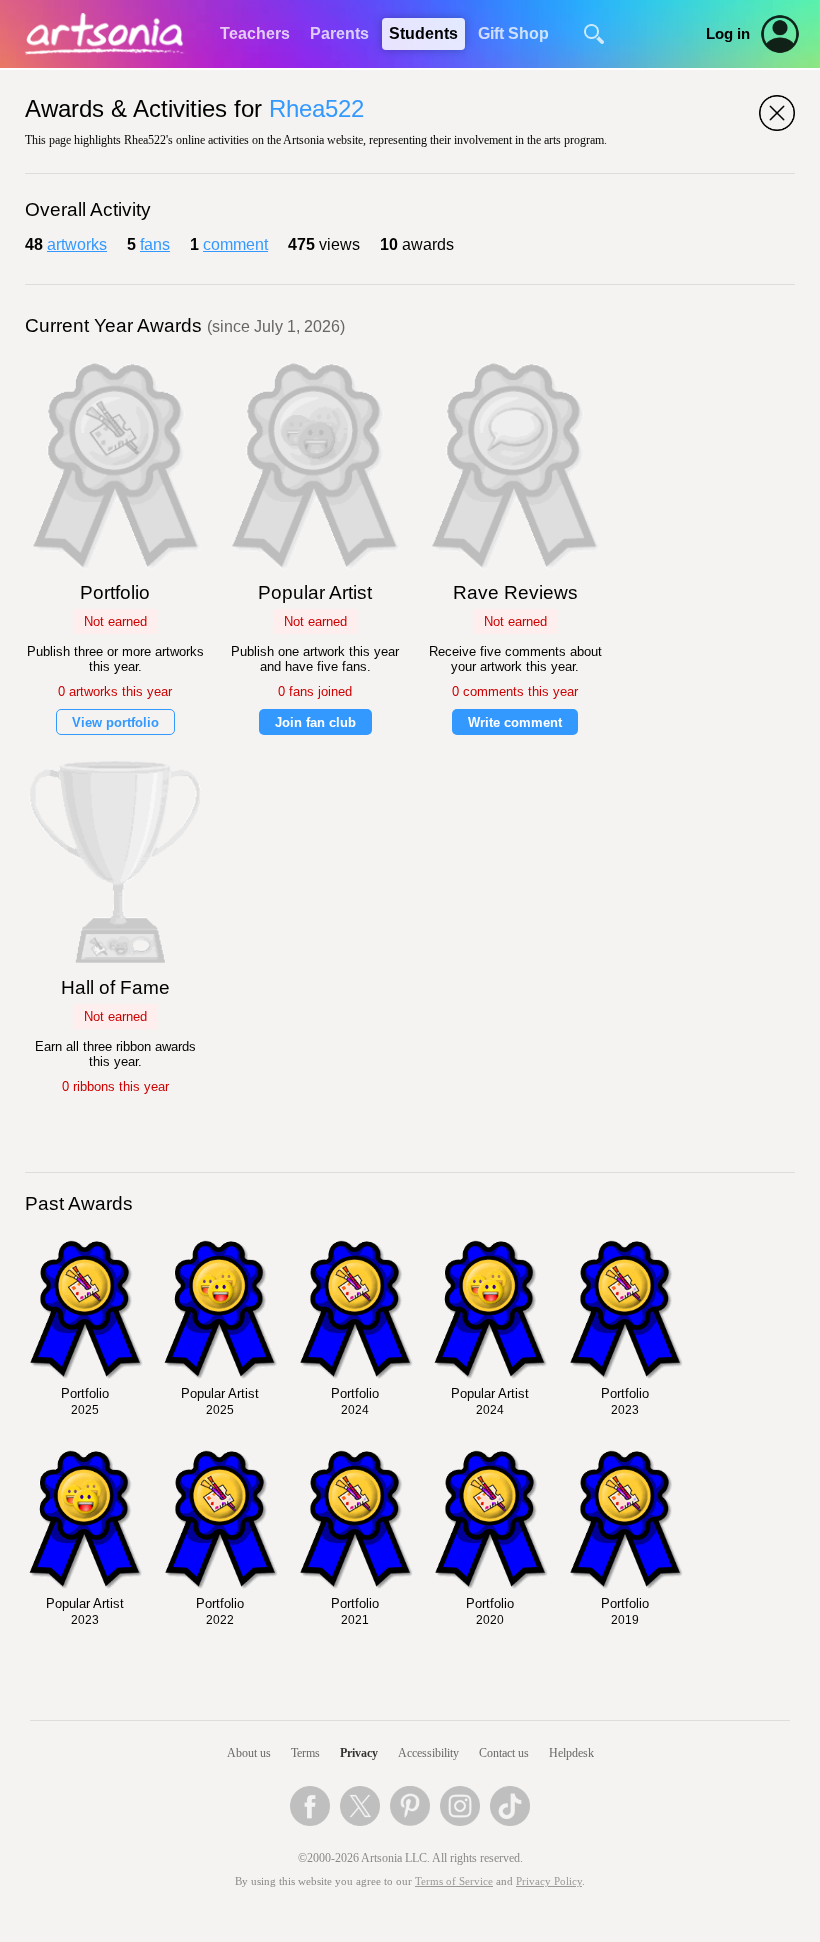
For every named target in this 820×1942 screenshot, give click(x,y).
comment (235, 244)
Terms (305, 1753)
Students (423, 33)
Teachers (255, 33)
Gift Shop (513, 33)
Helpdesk (571, 1753)
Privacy (359, 1753)
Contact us (504, 1753)
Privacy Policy (549, 1881)
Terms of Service (454, 1881)
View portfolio (115, 722)
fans (155, 244)
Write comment (515, 722)
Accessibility (428, 1753)
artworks (77, 244)
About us (249, 1753)
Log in (728, 34)
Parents (339, 33)
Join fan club (315, 722)
